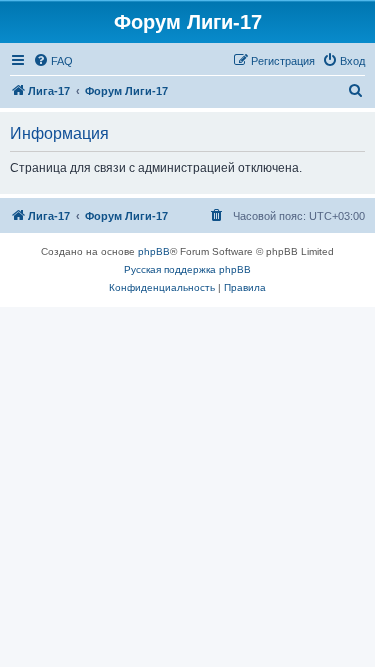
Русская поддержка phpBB (187, 269)
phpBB (154, 251)
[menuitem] (53, 61)
